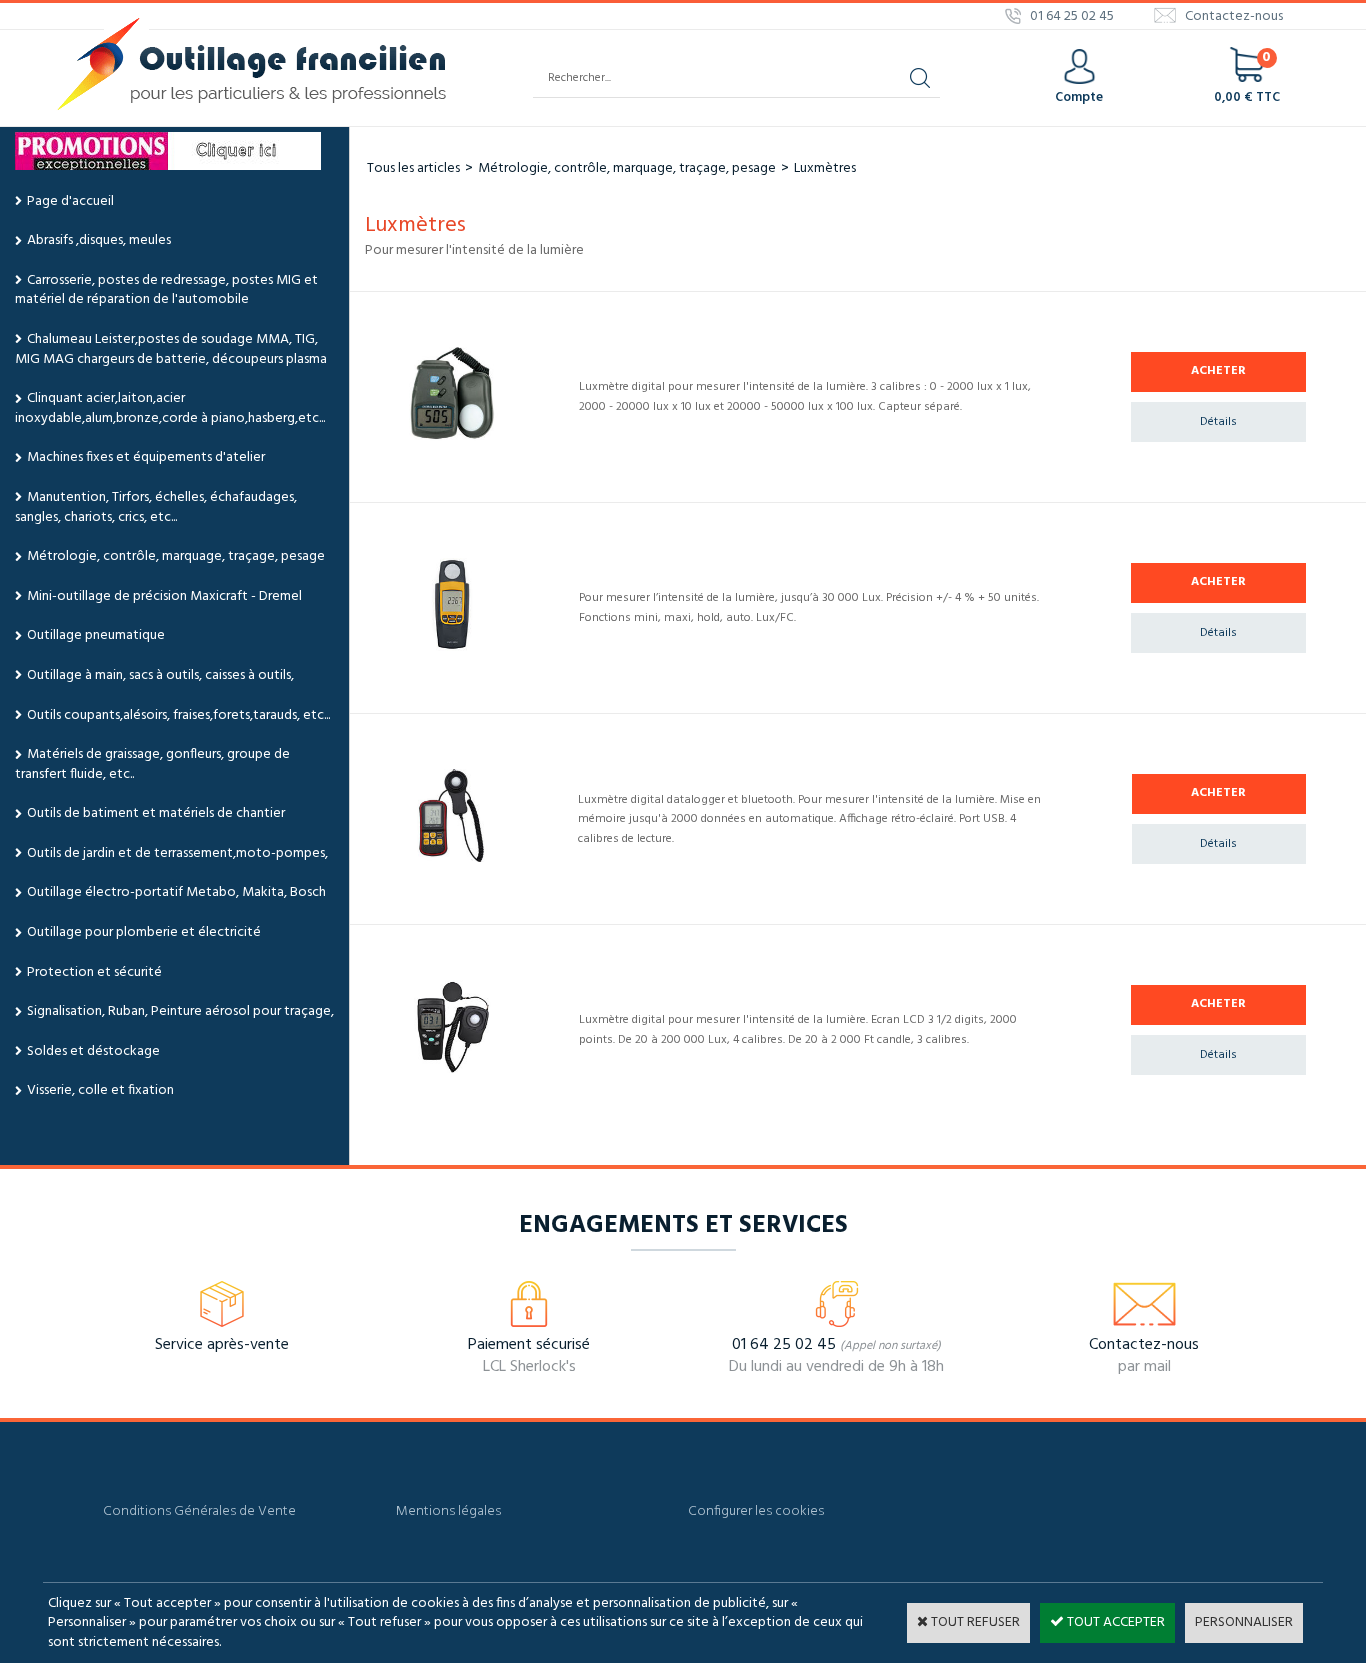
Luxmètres (825, 168)
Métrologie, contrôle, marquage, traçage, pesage (176, 556)
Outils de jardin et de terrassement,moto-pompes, (177, 853)
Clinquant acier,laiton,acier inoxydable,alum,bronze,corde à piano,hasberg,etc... (170, 408)
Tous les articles (413, 168)
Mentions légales (448, 1511)
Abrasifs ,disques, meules (99, 240)
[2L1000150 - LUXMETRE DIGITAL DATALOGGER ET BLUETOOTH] (451, 858)
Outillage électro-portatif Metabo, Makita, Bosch (176, 892)
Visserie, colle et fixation (100, 1090)
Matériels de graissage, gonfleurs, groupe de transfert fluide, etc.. (152, 764)
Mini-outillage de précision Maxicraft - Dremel (164, 596)
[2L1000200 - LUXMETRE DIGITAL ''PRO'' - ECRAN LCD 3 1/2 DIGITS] (452, 1070)
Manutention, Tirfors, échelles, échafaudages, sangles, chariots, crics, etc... (156, 507)
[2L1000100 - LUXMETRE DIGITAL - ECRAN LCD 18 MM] (452, 437)
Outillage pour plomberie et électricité (144, 932)
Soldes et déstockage (93, 1051)
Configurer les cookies (756, 1511)
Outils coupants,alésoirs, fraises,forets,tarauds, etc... (178, 715)
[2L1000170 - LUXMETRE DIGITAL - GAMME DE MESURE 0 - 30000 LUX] (452, 648)
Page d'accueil (70, 201)
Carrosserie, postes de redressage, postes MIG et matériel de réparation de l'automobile (166, 290)
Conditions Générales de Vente (199, 1511)
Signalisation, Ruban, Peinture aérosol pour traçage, (180, 1011)
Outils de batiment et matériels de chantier (156, 813)
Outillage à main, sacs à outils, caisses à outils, (160, 675)
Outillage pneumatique (96, 635)
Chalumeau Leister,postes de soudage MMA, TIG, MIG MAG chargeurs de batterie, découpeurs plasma (171, 349)
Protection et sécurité (94, 972)
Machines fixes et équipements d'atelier (146, 457)
